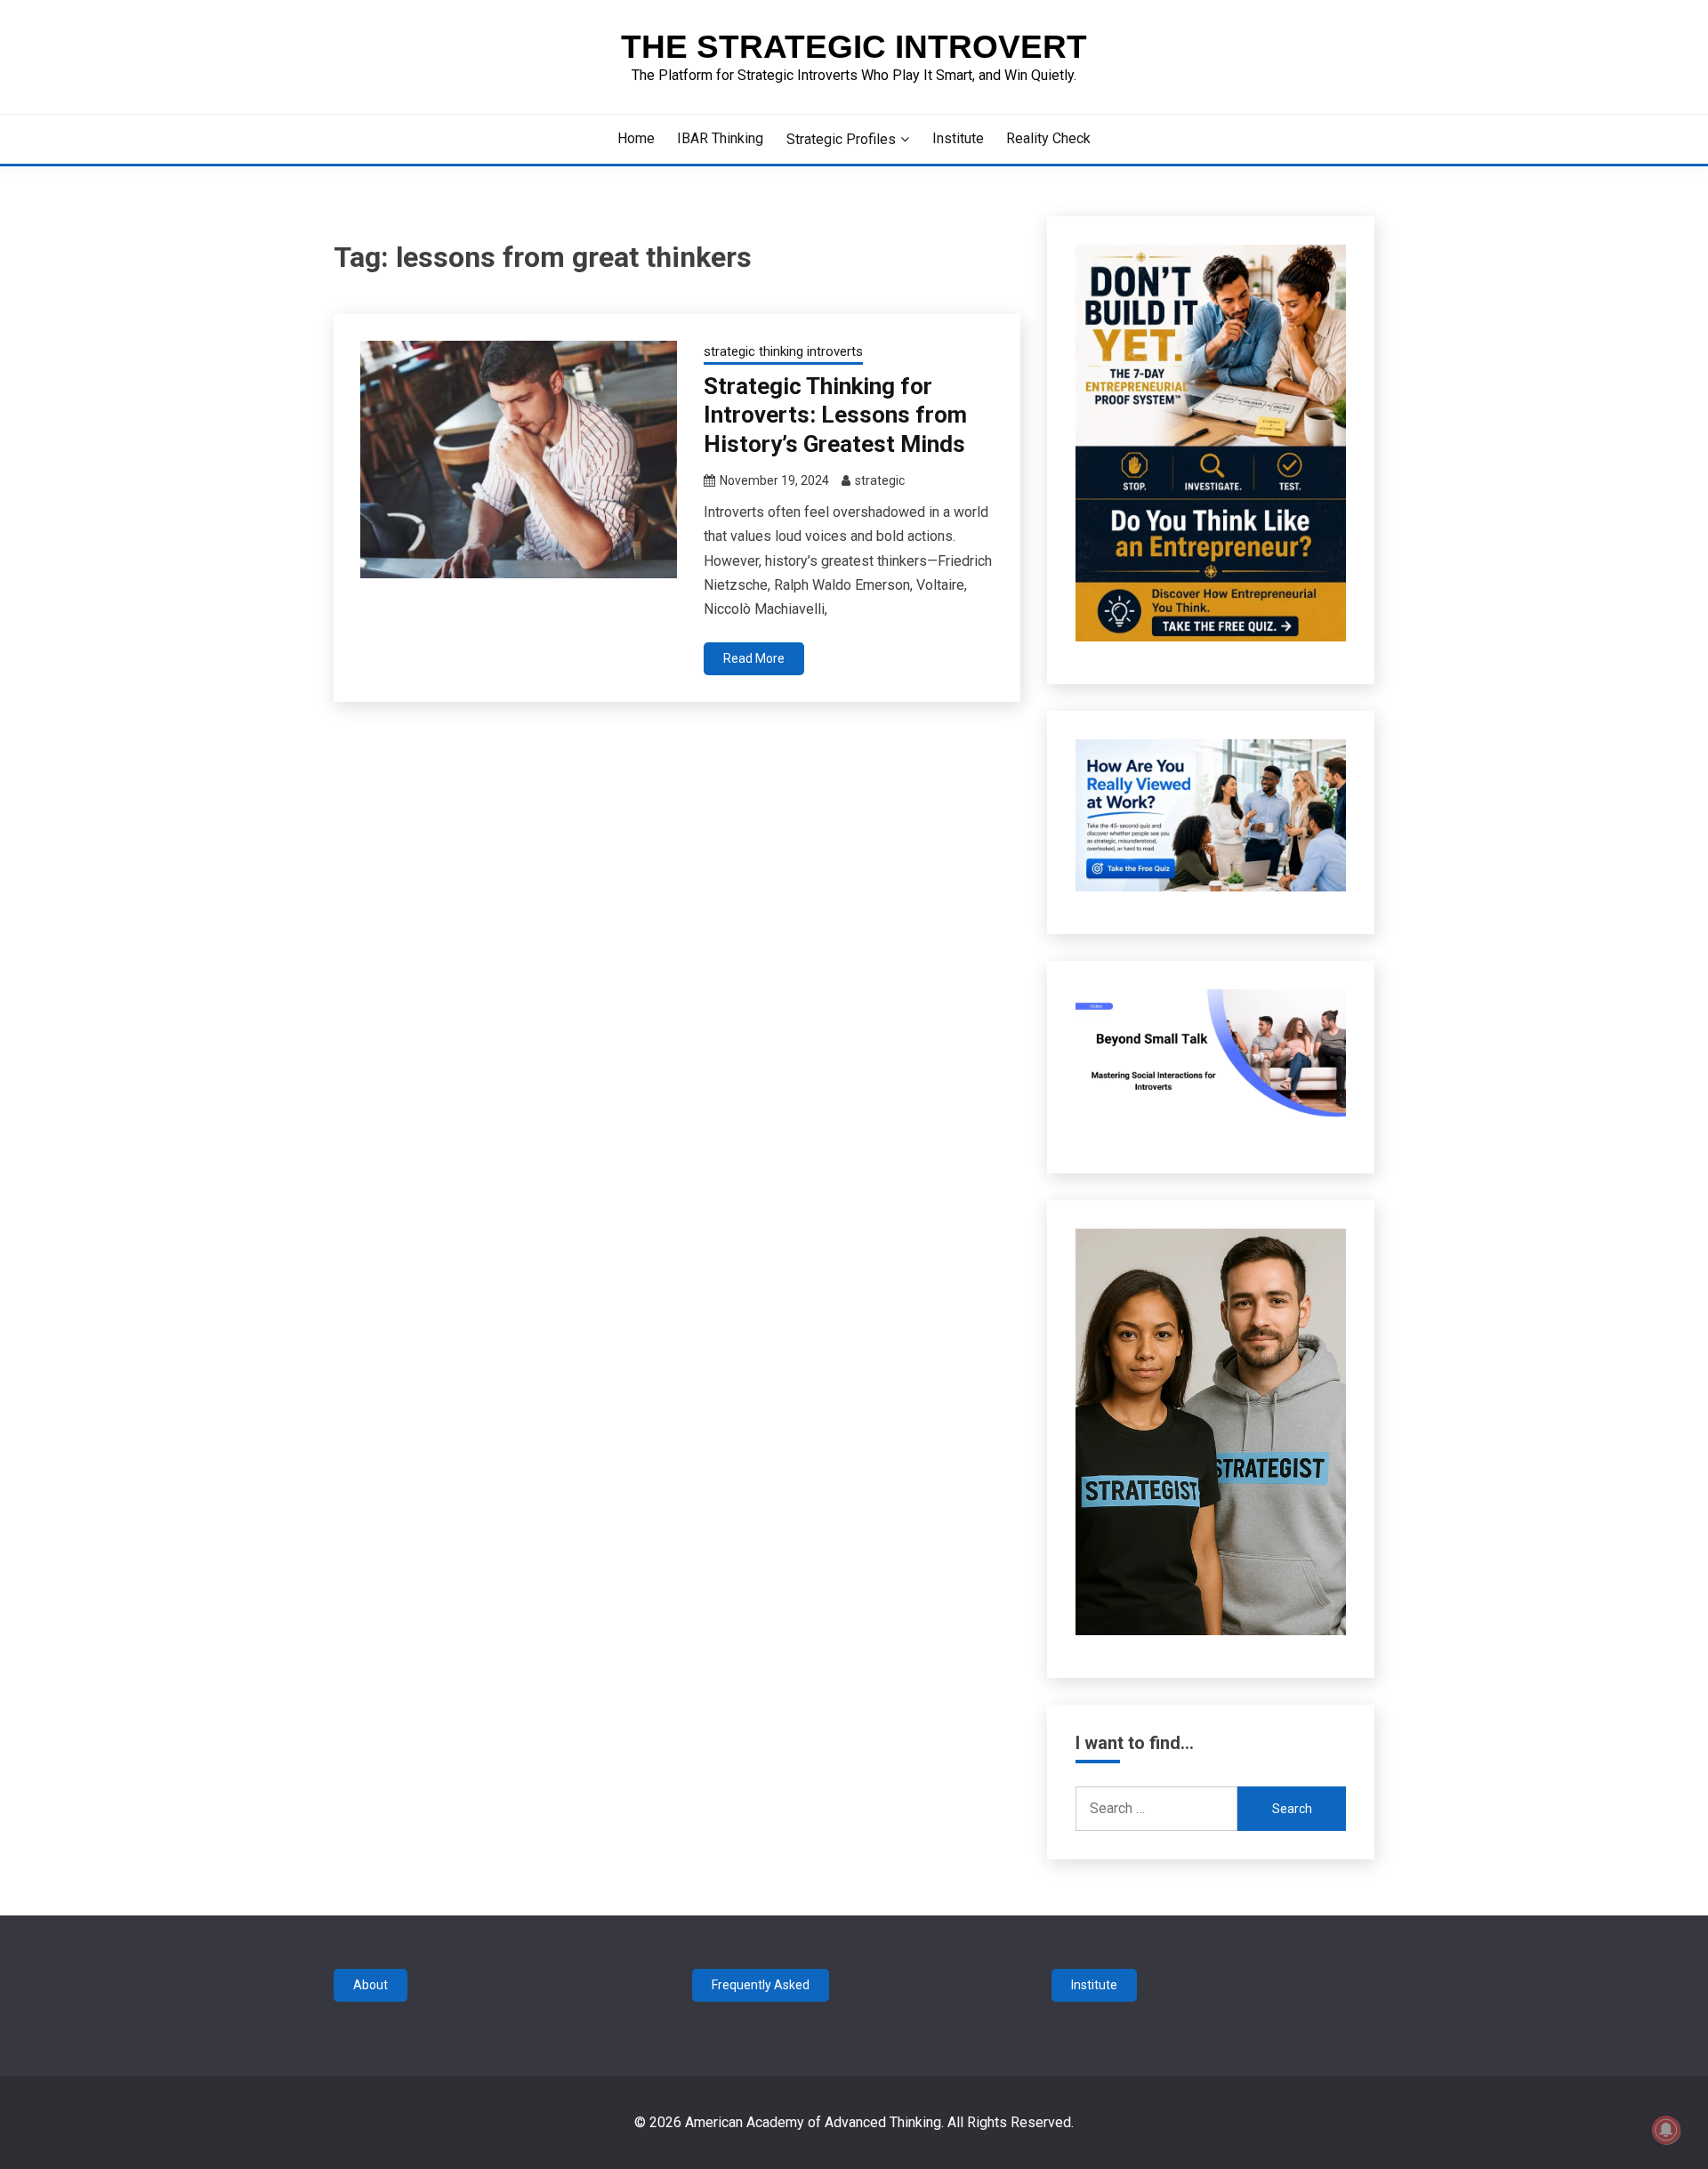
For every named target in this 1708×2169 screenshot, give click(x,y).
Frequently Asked (761, 1985)
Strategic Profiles (841, 139)
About (371, 1985)
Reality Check (1048, 138)
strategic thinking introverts (783, 351)
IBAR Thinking (720, 138)
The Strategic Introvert (854, 47)
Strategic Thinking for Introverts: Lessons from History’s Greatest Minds (835, 415)
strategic (880, 480)
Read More (754, 658)
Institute (958, 138)
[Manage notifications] (1666, 2130)
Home (636, 138)
